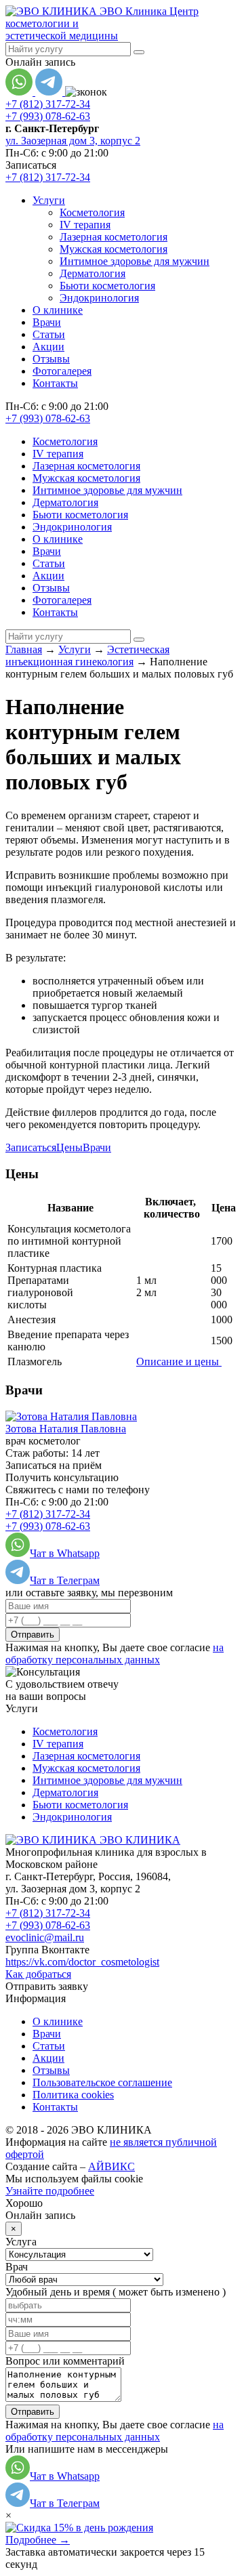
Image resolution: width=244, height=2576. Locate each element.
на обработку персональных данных (115, 1654)
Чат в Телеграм (65, 1580)
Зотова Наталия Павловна (66, 1429)
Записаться (31, 1147)
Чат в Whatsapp (65, 1553)
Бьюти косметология (107, 286)
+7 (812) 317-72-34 (48, 104)
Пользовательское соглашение (102, 2082)
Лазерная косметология (114, 237)
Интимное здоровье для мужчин (135, 261)
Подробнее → (38, 2540)
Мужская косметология (114, 249)
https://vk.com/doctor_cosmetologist (82, 1962)
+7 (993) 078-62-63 (48, 116)
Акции (48, 347)
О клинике (58, 310)
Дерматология (93, 273)
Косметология (92, 212)
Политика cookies (73, 2095)
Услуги (49, 200)
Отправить (33, 1635)
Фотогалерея (62, 371)
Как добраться (38, 1974)
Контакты (55, 383)
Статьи (49, 334)
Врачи (47, 322)
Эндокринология (99, 298)
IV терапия (85, 225)
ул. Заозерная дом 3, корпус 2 (73, 141)
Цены (69, 1147)
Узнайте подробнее (50, 2191)
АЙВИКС (111, 2166)
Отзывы (51, 359)
